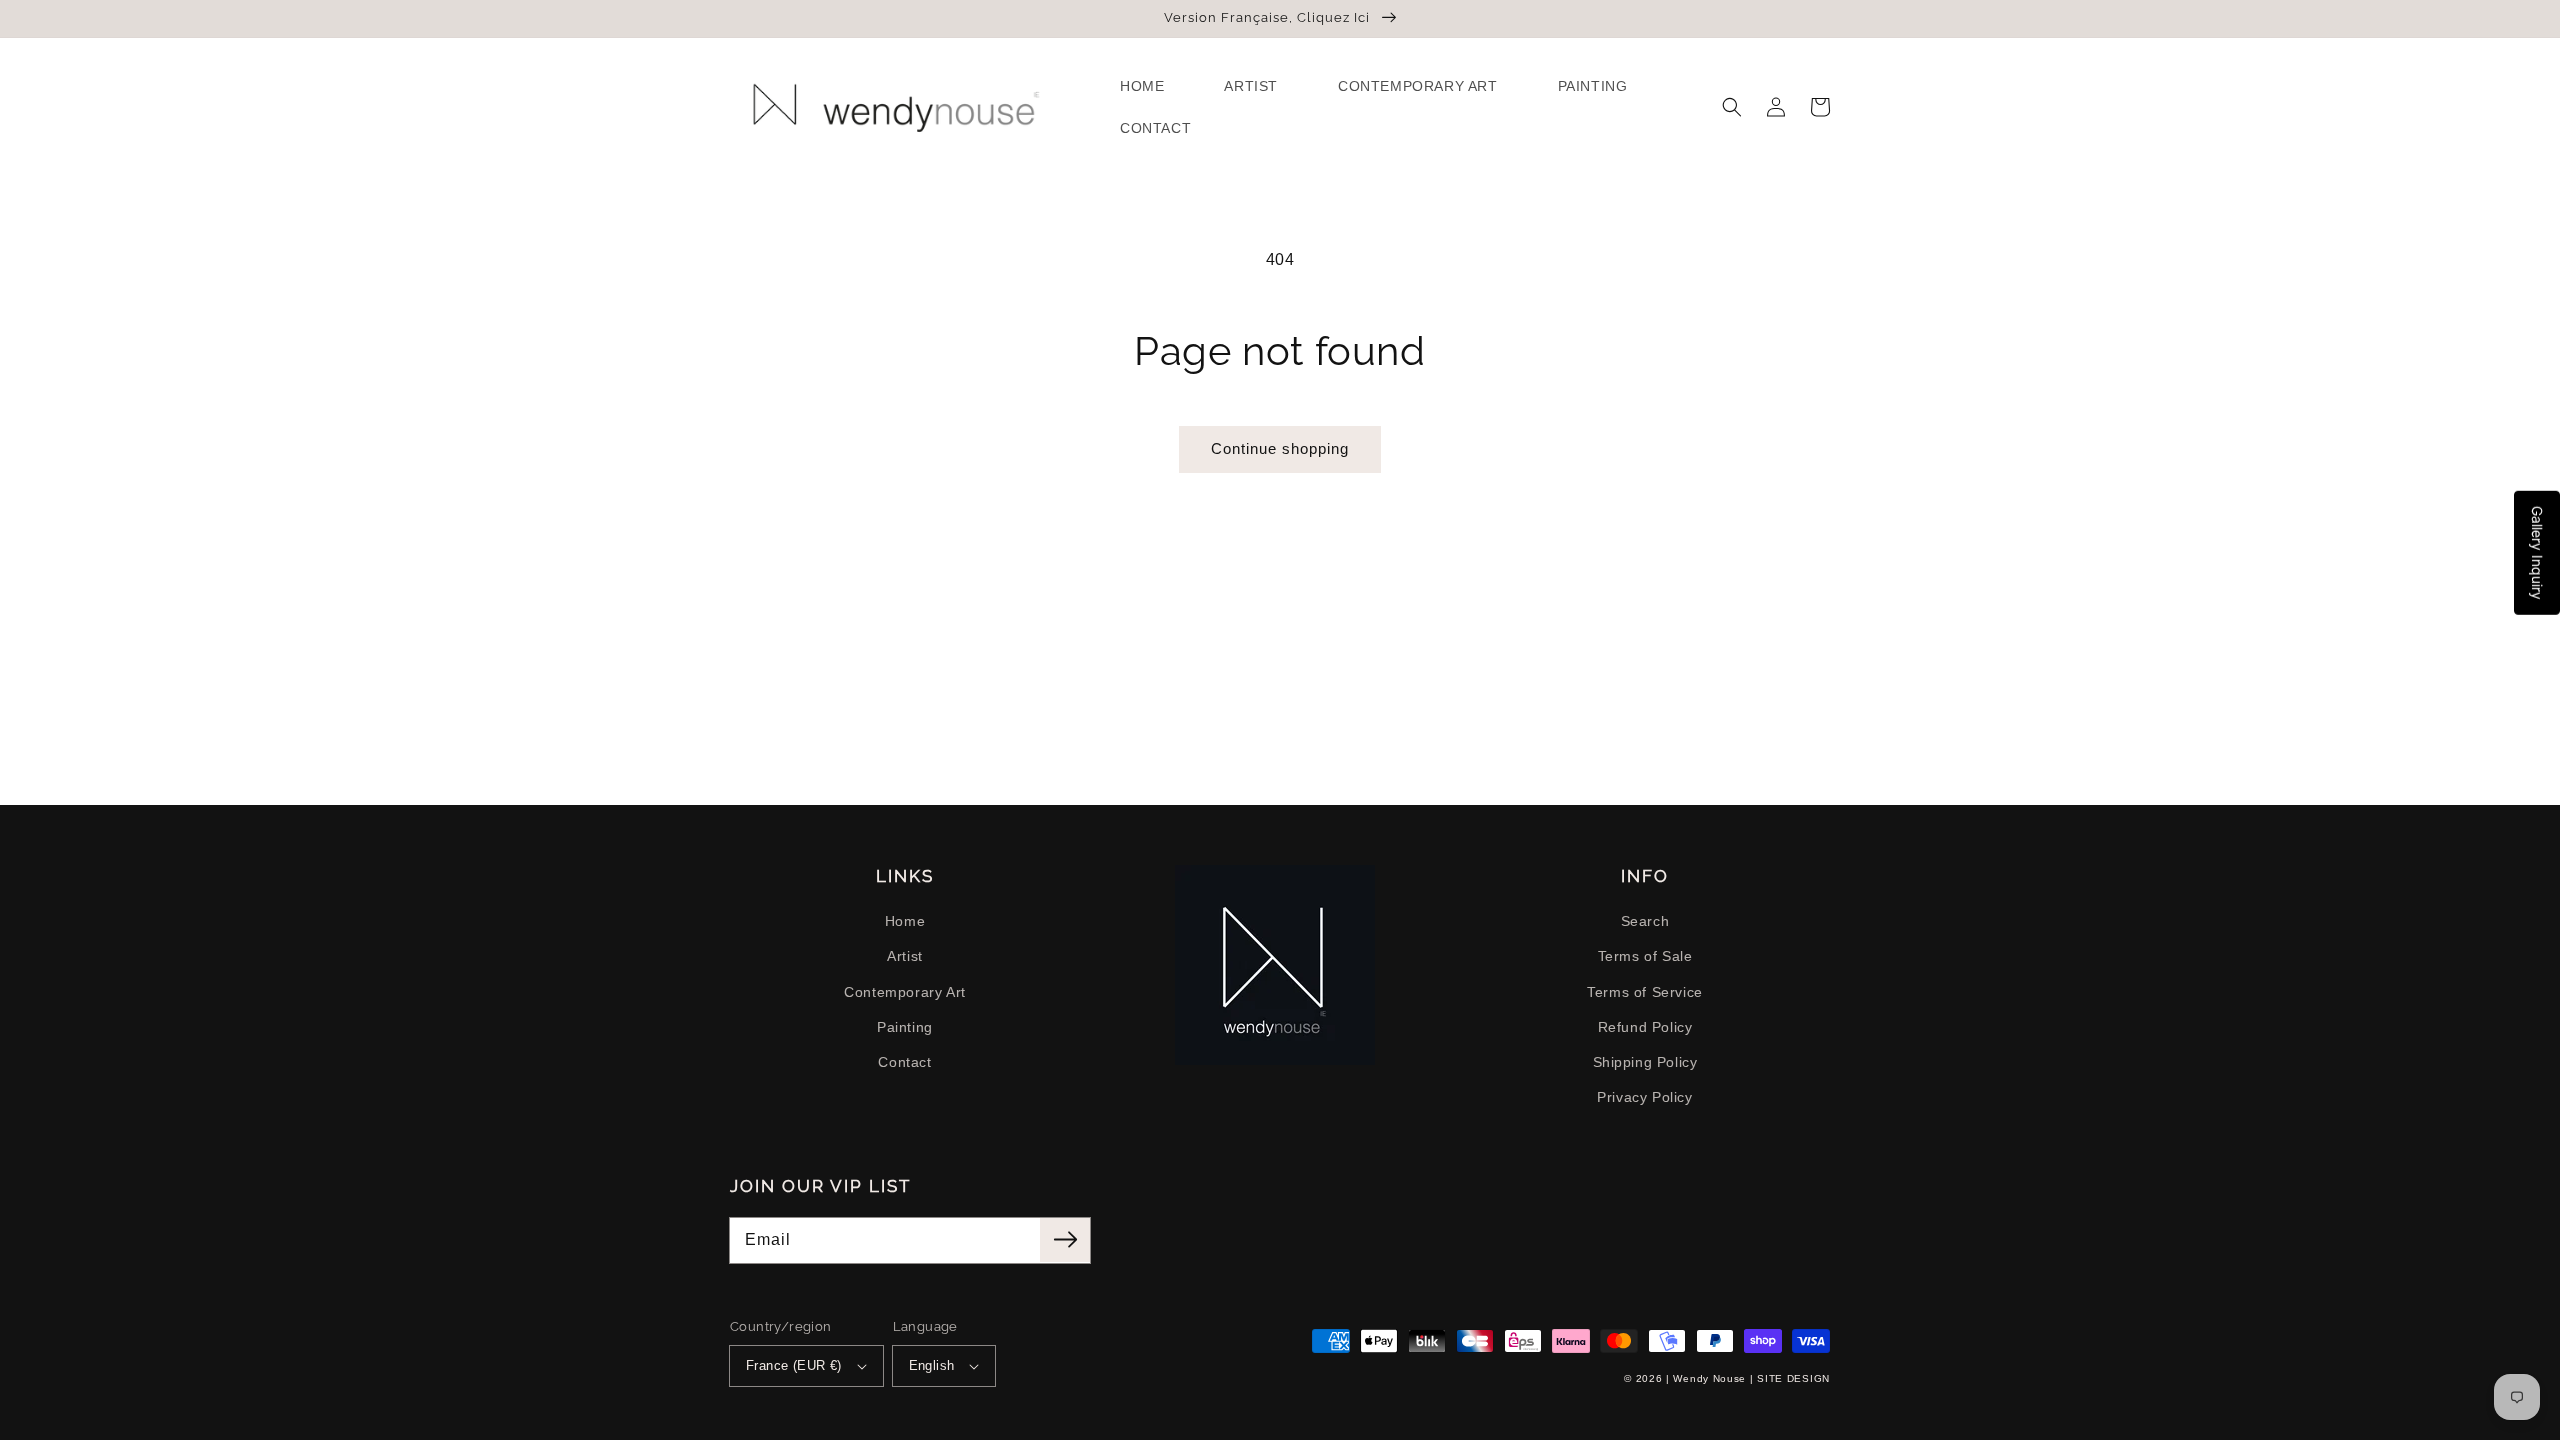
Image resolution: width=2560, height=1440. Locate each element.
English (932, 1365)
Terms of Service (1645, 992)
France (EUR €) (794, 1365)
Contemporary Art (905, 992)
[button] (1732, 107)
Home (905, 921)
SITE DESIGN (1793, 1378)
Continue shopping (1280, 448)
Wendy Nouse (1709, 1378)
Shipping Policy (1645, 1062)
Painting (905, 1027)
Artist (905, 956)
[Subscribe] (1065, 1240)
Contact (904, 1062)
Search (1645, 921)
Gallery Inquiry (2537, 553)
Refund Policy (1645, 1027)
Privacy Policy (1644, 1097)
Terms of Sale (1645, 956)
